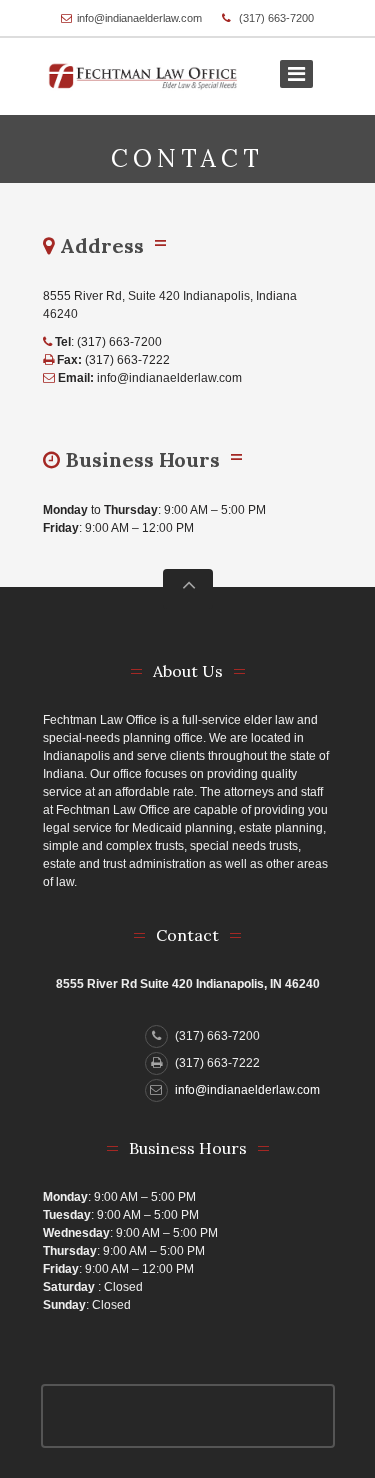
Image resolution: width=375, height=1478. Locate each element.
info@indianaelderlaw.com (139, 18)
